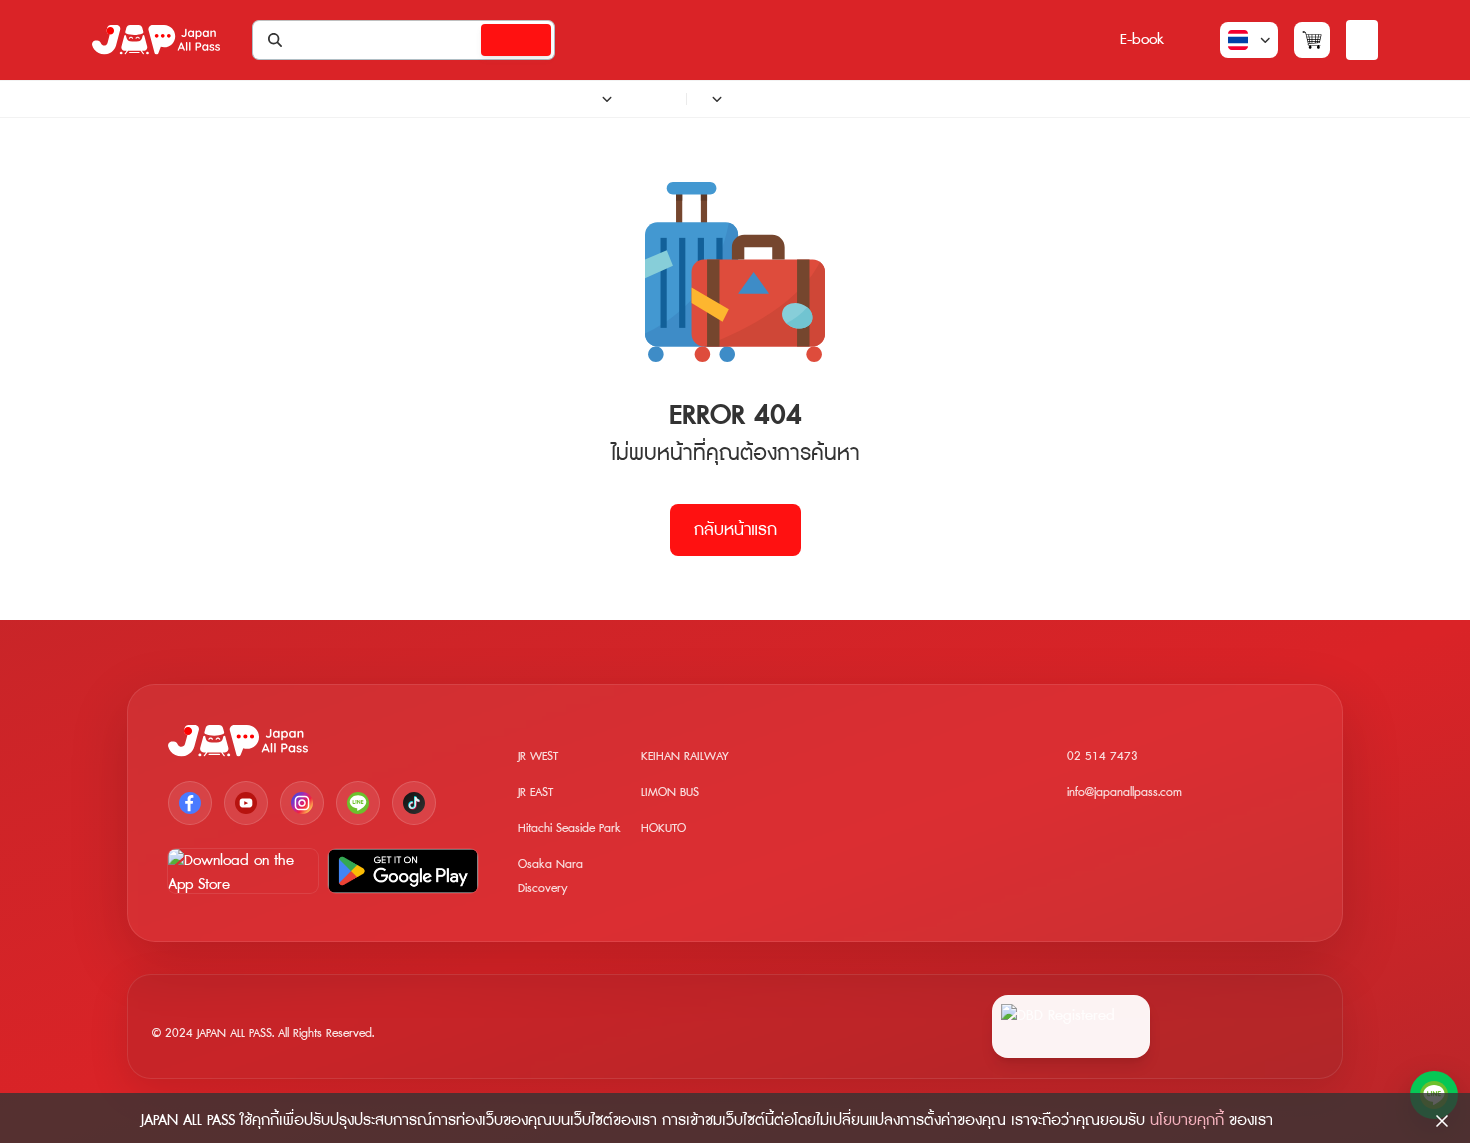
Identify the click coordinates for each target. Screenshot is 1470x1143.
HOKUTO (663, 828)
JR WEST (538, 756)
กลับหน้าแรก (735, 530)
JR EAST (535, 792)
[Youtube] (246, 803)
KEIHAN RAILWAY (685, 756)
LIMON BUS (670, 792)
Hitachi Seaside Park (569, 828)
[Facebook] (190, 803)
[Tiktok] (414, 803)
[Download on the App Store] (243, 871)
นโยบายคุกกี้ (1187, 1120)
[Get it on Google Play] (403, 871)
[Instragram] (302, 803)
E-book (1142, 39)
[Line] (358, 803)
